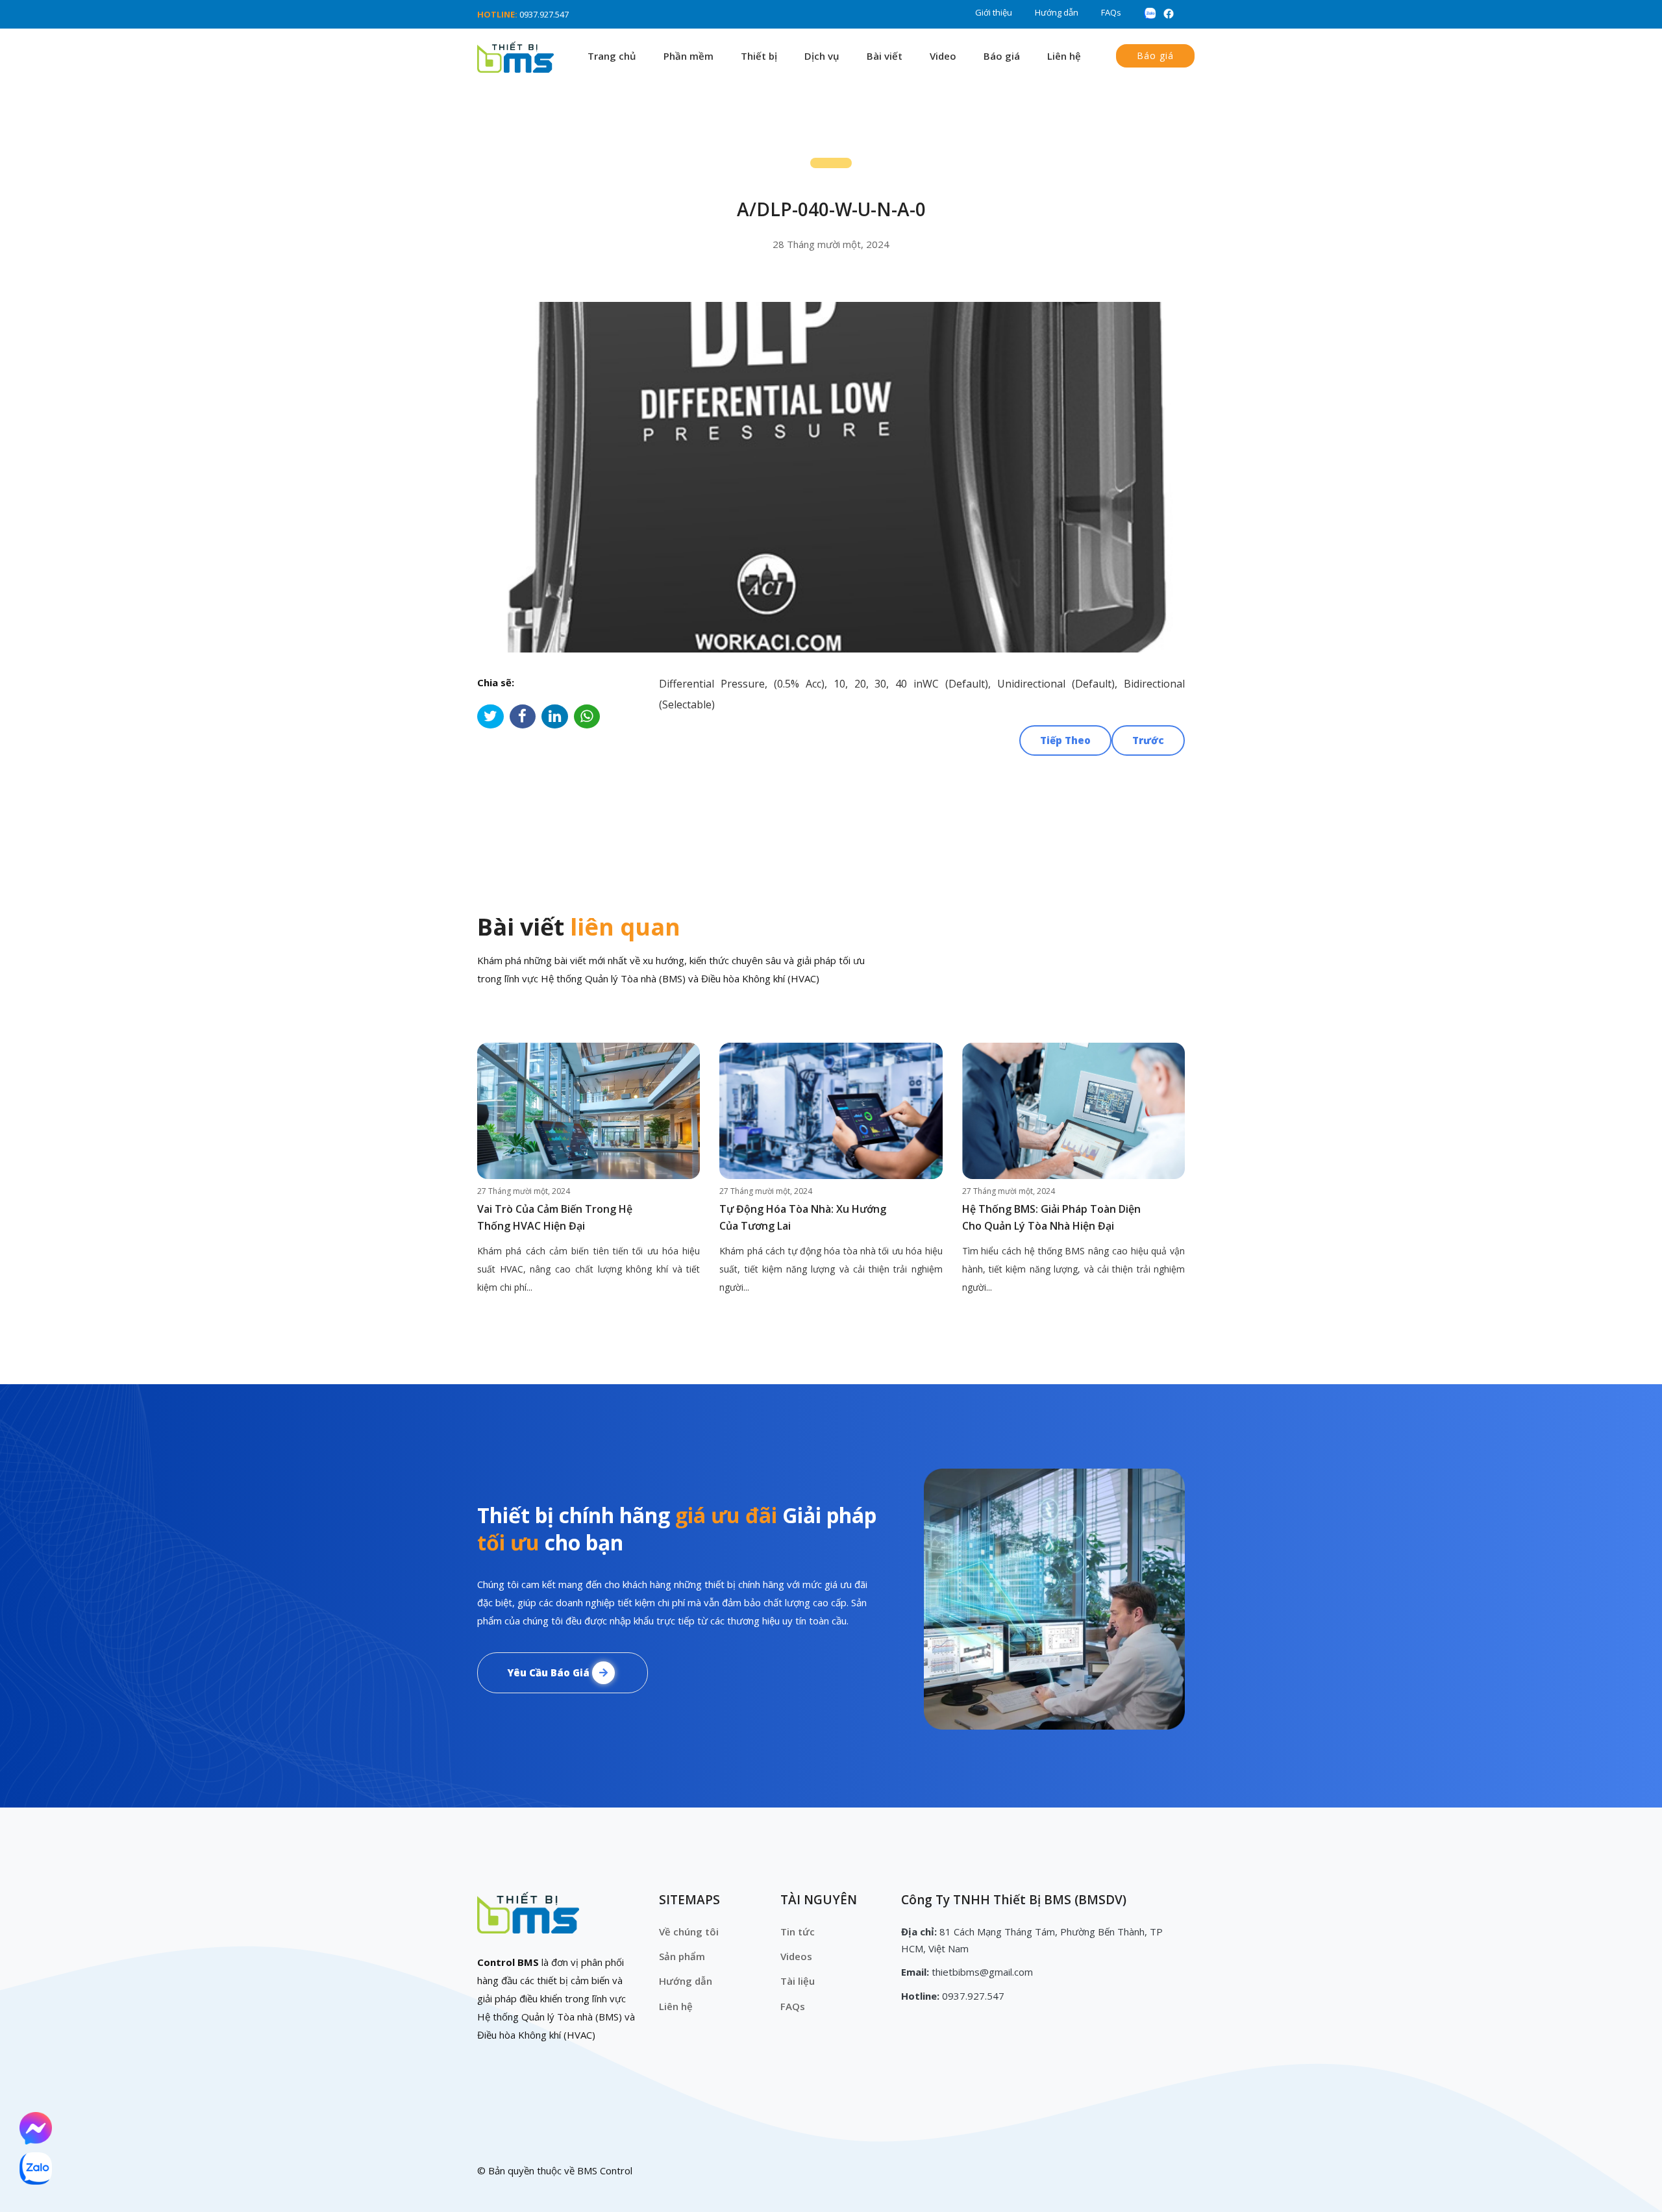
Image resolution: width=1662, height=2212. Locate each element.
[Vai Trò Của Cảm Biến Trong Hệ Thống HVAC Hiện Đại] (589, 1111)
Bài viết (885, 56)
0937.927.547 (544, 14)
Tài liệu (798, 1981)
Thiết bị (759, 56)
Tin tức (798, 1932)
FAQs (1111, 12)
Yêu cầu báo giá (550, 1672)
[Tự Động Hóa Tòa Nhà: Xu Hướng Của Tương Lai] (831, 1111)
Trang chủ (612, 56)
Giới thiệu (994, 12)
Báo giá (1002, 56)
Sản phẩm (682, 1956)
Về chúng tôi (689, 1932)
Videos (796, 1956)
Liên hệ (1064, 56)
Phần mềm (688, 56)
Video (943, 56)
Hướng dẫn (1057, 12)
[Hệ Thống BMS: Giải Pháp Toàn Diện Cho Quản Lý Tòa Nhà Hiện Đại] (1073, 1111)
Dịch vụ (822, 56)
